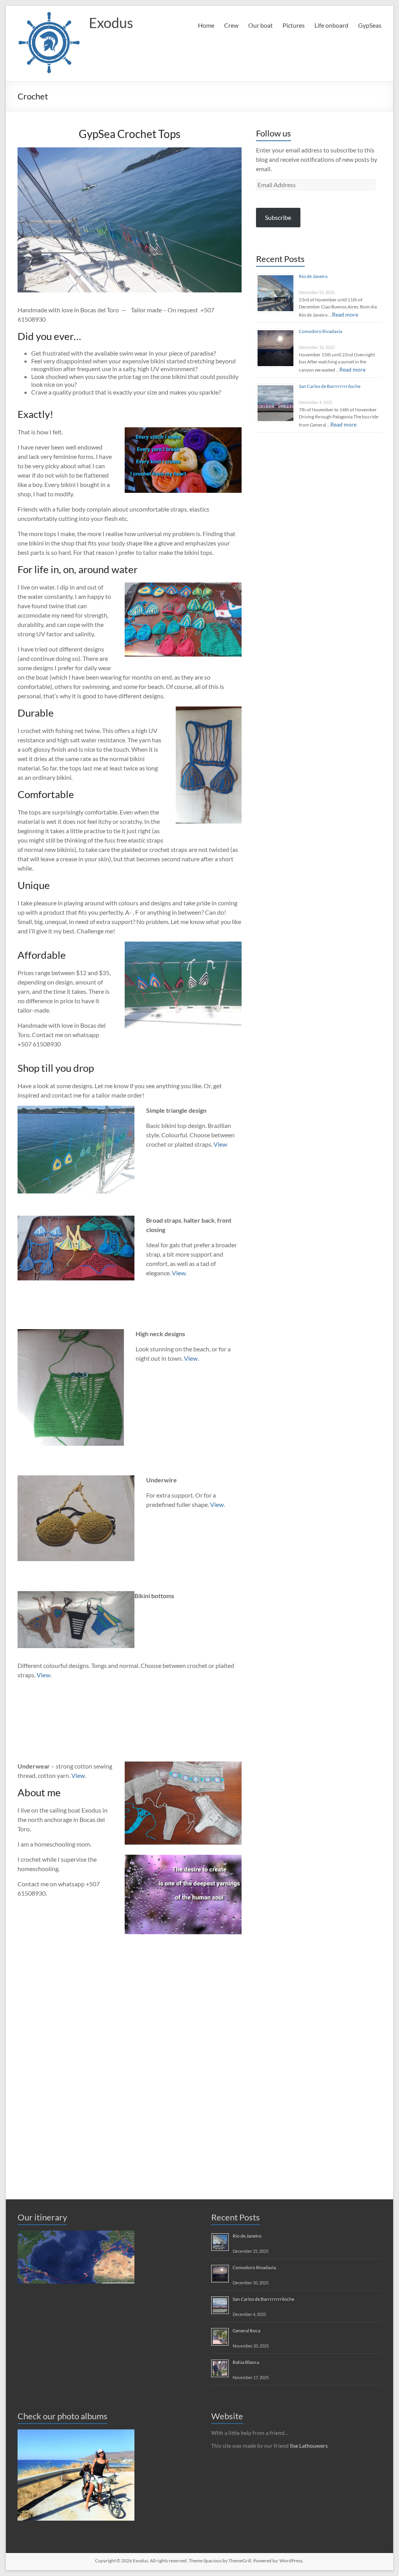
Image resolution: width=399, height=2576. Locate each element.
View (220, 1144)
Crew (231, 25)
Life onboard (331, 25)
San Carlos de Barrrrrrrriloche (330, 386)
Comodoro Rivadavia (320, 331)
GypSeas (370, 25)
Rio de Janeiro (313, 276)
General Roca (246, 2331)
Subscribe (278, 217)
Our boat (260, 25)
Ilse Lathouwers (309, 2446)
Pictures (294, 25)
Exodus (111, 23)
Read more (345, 314)
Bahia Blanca (246, 2362)
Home (206, 25)
